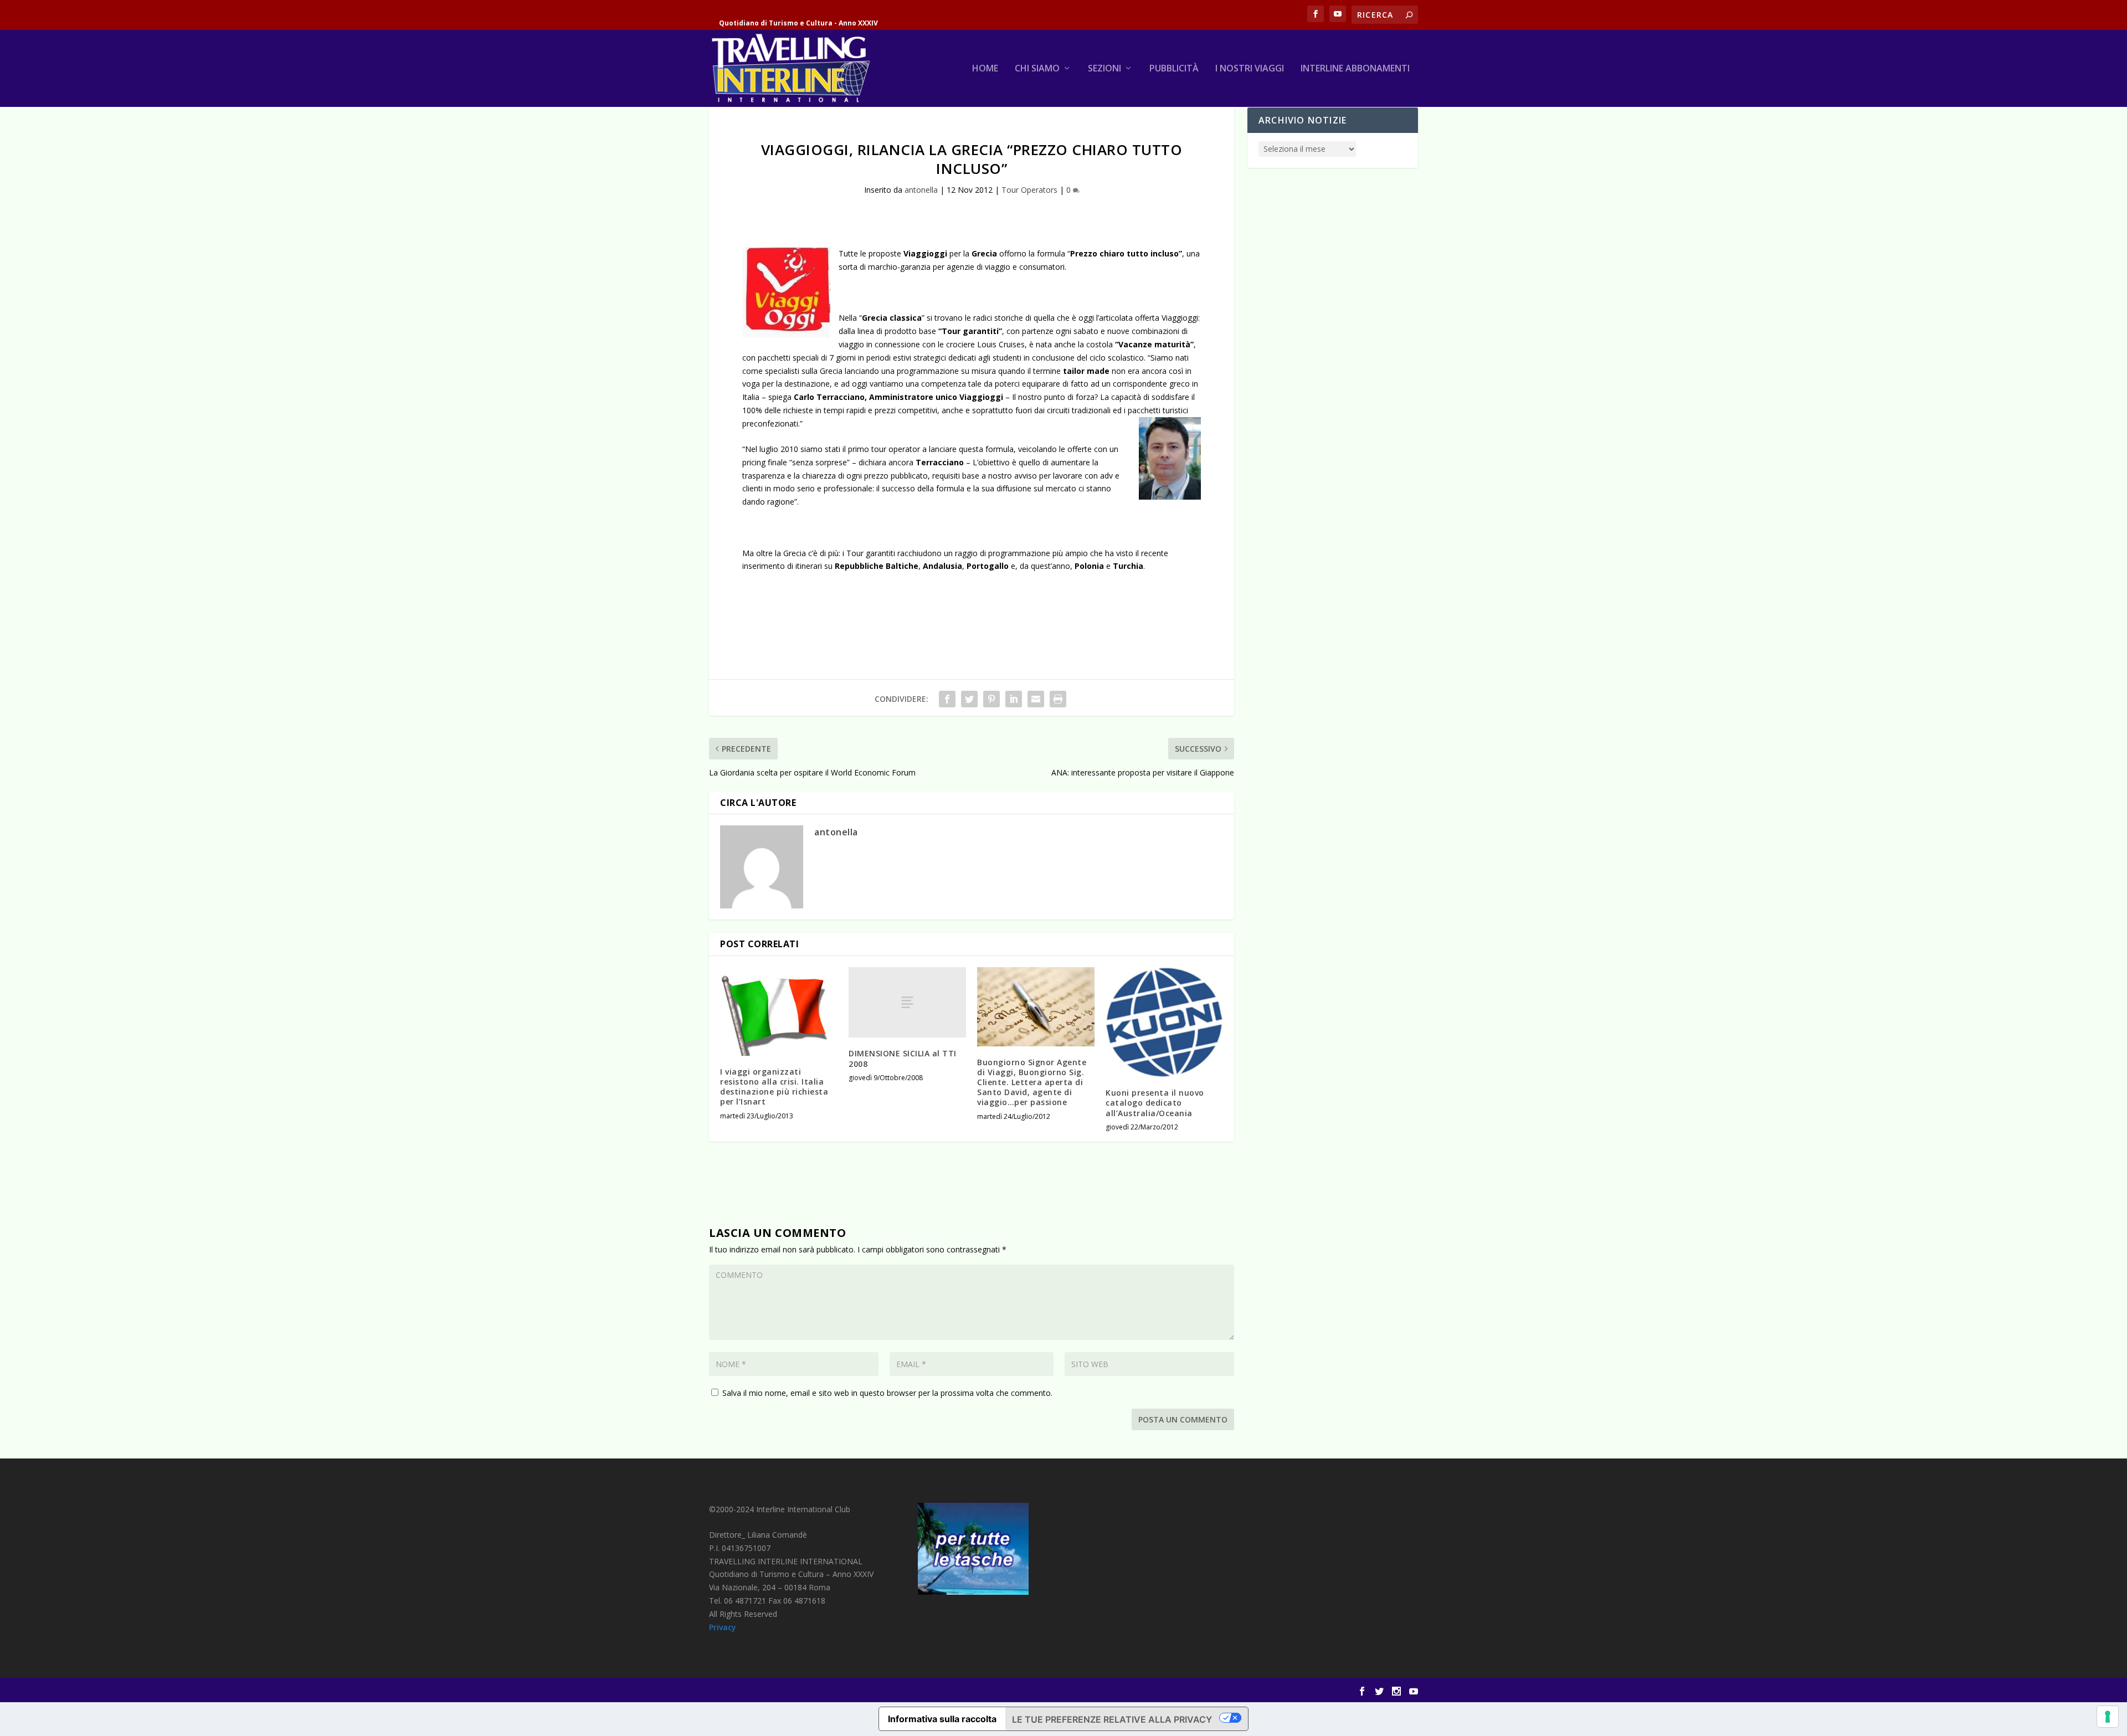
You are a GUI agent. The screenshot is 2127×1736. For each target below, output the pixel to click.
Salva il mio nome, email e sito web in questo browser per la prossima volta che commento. (887, 1393)
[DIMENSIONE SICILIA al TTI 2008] (907, 1002)
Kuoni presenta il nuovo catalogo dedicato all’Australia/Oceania (1155, 1103)
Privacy (723, 1627)
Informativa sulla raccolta (942, 1719)
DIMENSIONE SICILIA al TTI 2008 (903, 1058)
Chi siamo (1037, 69)
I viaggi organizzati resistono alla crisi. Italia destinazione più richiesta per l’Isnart (774, 1087)
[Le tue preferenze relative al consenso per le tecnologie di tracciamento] (2108, 1717)
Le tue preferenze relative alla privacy (1112, 1719)
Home (985, 69)
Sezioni (1104, 69)
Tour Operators (1029, 190)
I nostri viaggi (1250, 69)
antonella (921, 190)
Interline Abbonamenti (1355, 69)
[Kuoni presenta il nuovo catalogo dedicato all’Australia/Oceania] (1164, 1022)
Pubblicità (1174, 69)
